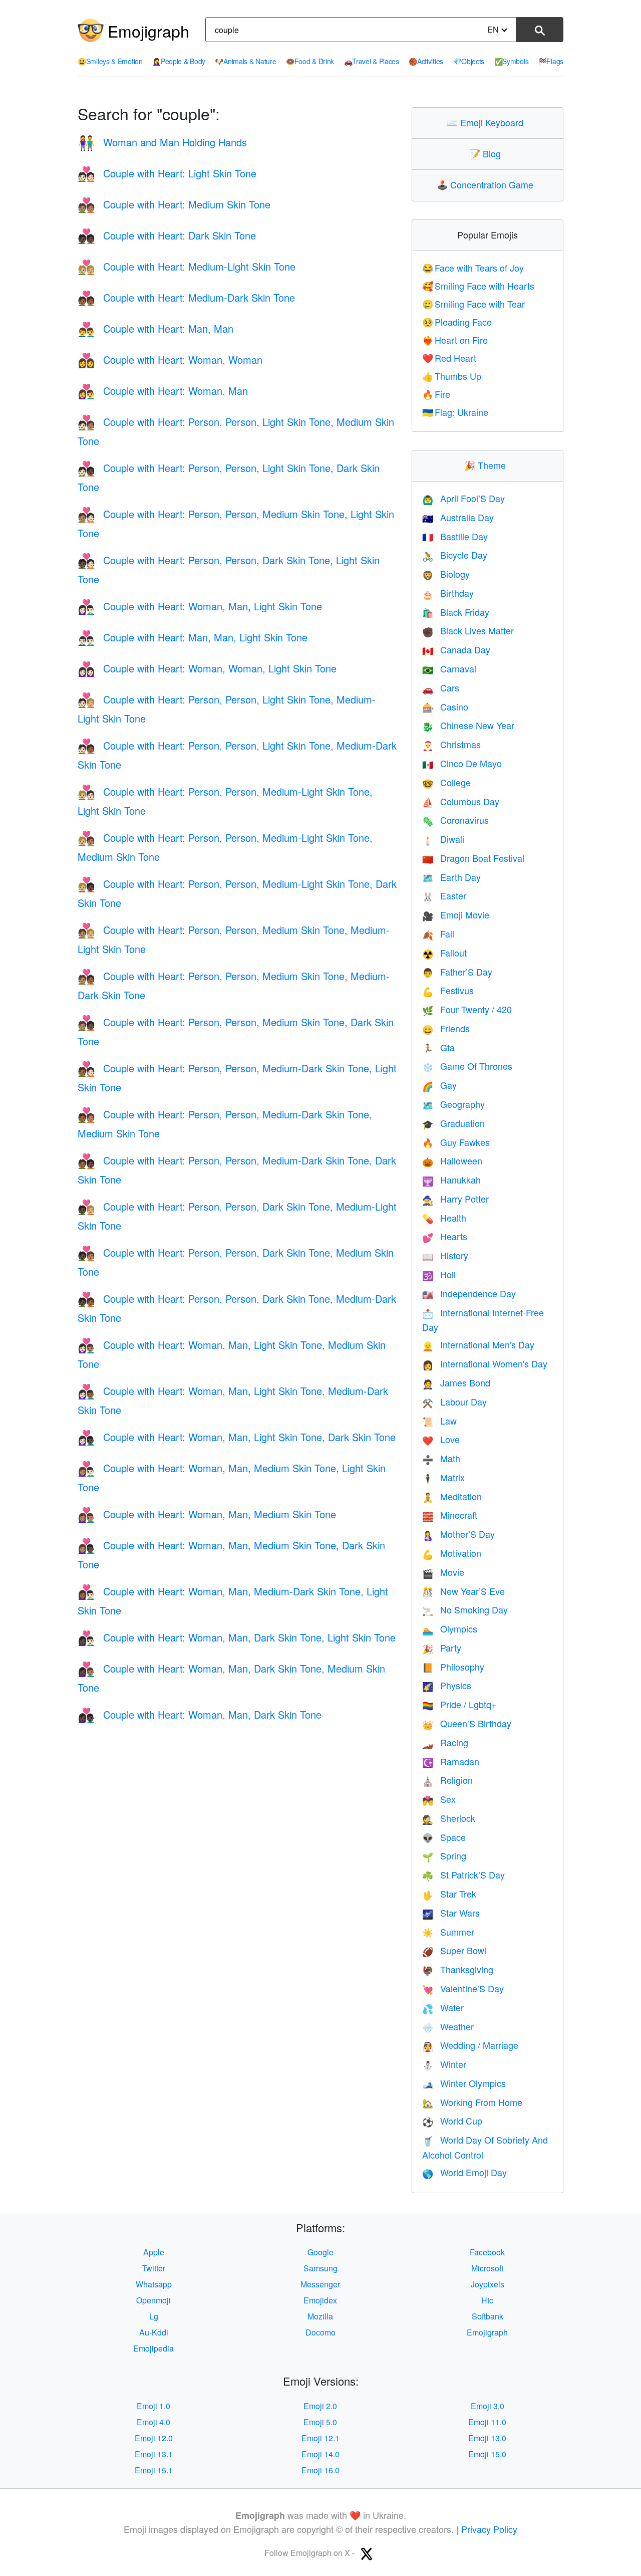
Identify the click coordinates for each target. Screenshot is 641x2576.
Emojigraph (148, 31)
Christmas (451, 744)
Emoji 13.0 (487, 2438)
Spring (444, 1855)
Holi (439, 1274)
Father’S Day (457, 972)
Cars (441, 687)
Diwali (443, 839)
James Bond (456, 1382)
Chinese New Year (468, 725)
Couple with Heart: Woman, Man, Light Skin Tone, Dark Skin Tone (237, 1437)
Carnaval (449, 668)
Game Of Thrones (467, 1066)
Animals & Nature (245, 61)
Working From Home (472, 2102)
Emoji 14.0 (320, 2454)
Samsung (320, 2268)
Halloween (452, 1160)
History (445, 1255)
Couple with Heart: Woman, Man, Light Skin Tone (200, 606)
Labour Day (454, 1401)
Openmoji (153, 2300)
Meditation (452, 1496)
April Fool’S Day (463, 498)
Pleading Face (457, 322)
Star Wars (451, 1913)
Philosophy (453, 1667)
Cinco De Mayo (462, 763)
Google (320, 2252)
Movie (443, 1572)
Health (444, 1218)
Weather (448, 2026)
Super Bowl (454, 1950)
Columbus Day (461, 801)
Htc (487, 2300)
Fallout (444, 953)
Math (441, 1458)
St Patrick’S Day (463, 1875)
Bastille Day (455, 536)
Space (444, 1837)
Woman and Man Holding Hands (162, 142)
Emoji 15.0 (487, 2454)
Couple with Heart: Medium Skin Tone (174, 204)
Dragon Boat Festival (473, 858)
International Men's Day (478, 1344)
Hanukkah (451, 1180)
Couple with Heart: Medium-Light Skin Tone (187, 266)
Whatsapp (154, 2284)
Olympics (450, 1628)
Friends (446, 1028)
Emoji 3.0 (488, 2406)
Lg (154, 2316)
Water (443, 2007)
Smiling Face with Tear (474, 304)
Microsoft (487, 2268)
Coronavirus (455, 820)
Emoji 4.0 (153, 2422)
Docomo (320, 2332)
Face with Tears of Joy (473, 268)
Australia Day (458, 517)
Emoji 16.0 (320, 2470)
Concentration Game (487, 184)
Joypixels (488, 2284)
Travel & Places (372, 61)
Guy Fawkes (456, 1142)
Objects (469, 61)
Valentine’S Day (463, 1988)
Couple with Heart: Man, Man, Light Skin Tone (193, 637)
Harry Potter (455, 1199)
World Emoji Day (464, 2172)
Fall (438, 933)
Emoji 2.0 (320, 2406)
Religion (447, 1780)
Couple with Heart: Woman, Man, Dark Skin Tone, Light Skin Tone (237, 1637)
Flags (551, 61)
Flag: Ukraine (455, 412)
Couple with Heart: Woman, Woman (170, 360)
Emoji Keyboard (487, 122)
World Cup (452, 2121)
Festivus (448, 990)
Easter (444, 895)
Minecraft (450, 1515)
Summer (448, 1932)
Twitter (154, 2268)
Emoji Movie (456, 914)
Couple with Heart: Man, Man (155, 328)
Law (439, 1421)
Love (441, 1439)
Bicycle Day (455, 555)
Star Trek (449, 1894)
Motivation (452, 1553)
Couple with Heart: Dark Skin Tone (167, 235)
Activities (426, 61)
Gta (438, 1047)
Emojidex (320, 2300)
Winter (444, 2064)
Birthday (448, 593)
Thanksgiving (458, 1969)
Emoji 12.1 (320, 2438)
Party (442, 1648)
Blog (487, 153)
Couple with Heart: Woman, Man (163, 391)
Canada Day (456, 649)
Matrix (443, 1477)
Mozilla (320, 2316)
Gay (439, 1085)
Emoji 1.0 (153, 2406)
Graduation (453, 1123)
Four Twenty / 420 (467, 1009)
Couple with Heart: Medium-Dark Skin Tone (186, 297)
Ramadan (451, 1761)
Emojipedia (153, 2348)
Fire (436, 394)
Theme (487, 465)
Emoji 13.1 (154, 2454)
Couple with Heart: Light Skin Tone (167, 173)
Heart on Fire (455, 340)
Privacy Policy (489, 2529)
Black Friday (456, 612)
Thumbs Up (452, 376)
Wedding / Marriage (470, 2045)
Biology (446, 574)
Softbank (488, 2316)
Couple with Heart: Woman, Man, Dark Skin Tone (200, 1714)
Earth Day (451, 877)
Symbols (512, 61)
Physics (447, 1685)
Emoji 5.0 (320, 2422)
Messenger (320, 2284)
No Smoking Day (465, 1609)
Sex (439, 1799)
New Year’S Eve (463, 1591)
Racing (445, 1742)
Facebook (487, 2252)
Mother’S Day (458, 1534)
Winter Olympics (464, 2083)
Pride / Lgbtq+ (459, 1704)
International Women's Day (485, 1363)
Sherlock (449, 1818)
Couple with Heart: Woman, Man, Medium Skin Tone (207, 1514)
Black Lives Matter (468, 630)
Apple (154, 2252)
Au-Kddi (154, 2332)
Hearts (445, 1236)
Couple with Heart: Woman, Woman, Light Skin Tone (207, 668)
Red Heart (449, 358)
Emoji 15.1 (154, 2470)
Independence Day (469, 1293)
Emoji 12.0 (154, 2438)
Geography (453, 1104)
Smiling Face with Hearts (478, 286)
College (446, 782)
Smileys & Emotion (110, 61)
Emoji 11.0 (487, 2422)
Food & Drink (310, 61)
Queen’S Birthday (467, 1723)
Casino (445, 707)
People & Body (179, 61)
